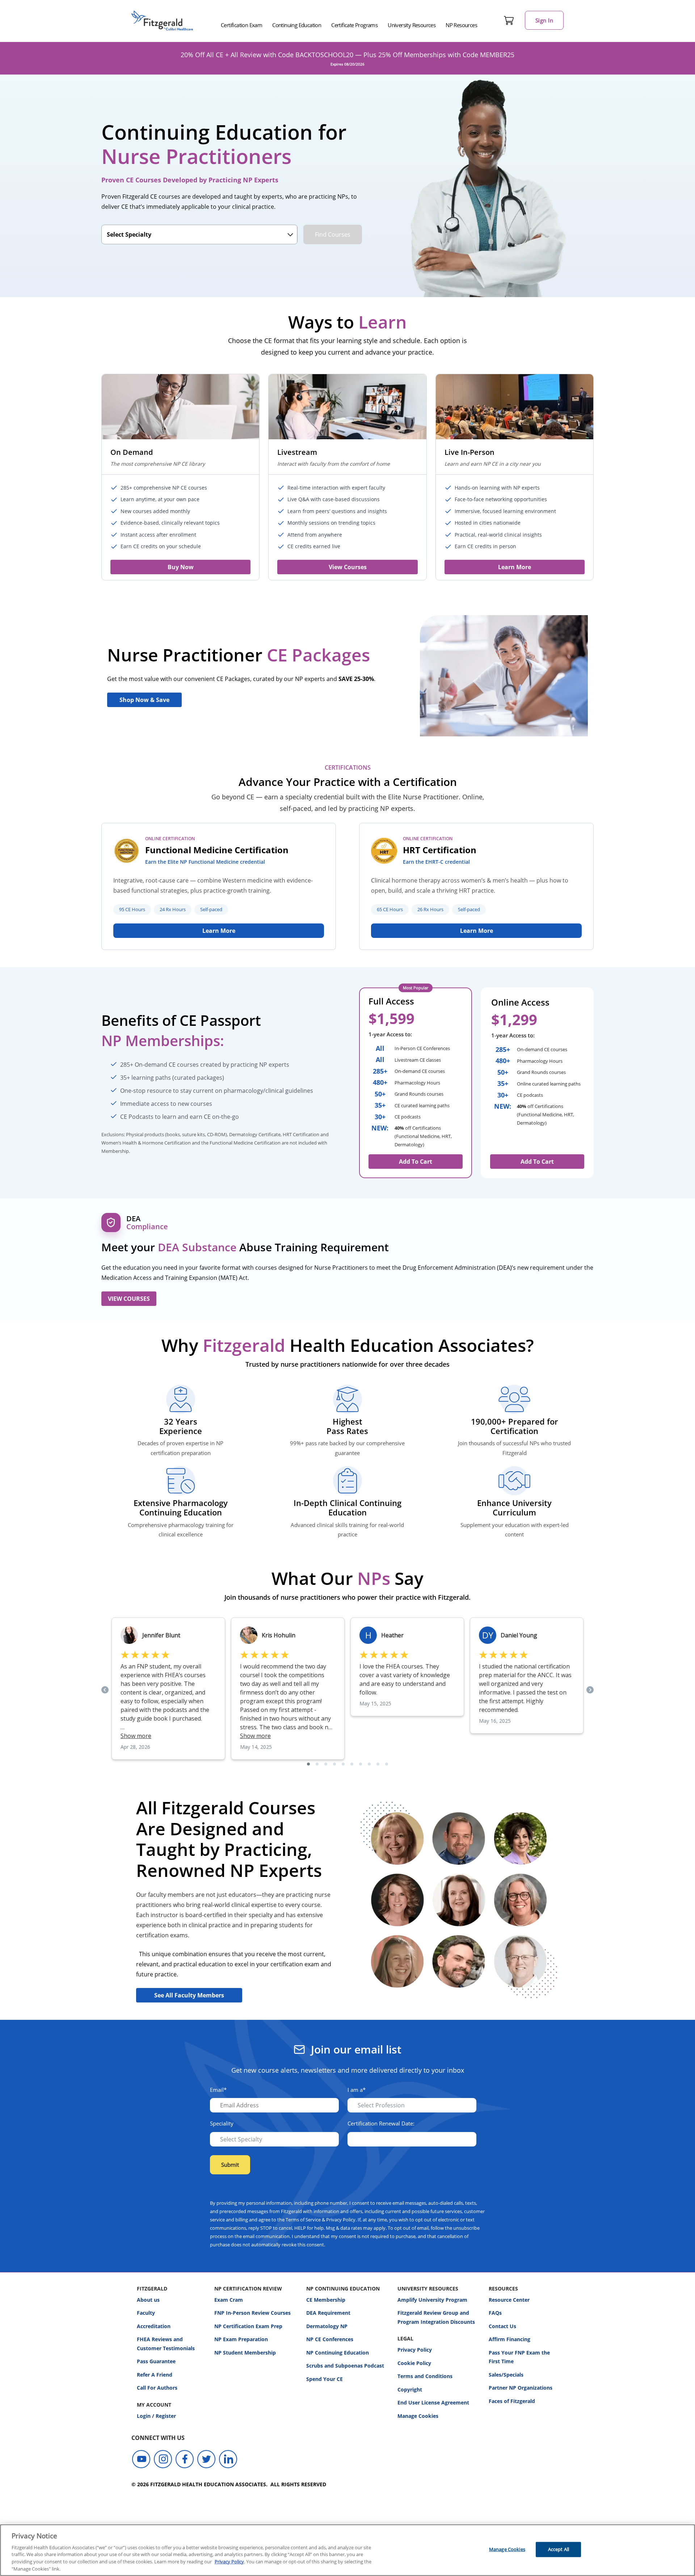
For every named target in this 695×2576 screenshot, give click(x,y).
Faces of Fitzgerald (512, 2401)
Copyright (410, 2389)
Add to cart (537, 1162)
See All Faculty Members (189, 1995)
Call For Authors (157, 2388)
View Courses (348, 567)
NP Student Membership (245, 2353)
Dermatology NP (327, 2326)
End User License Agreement (433, 2402)
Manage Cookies (418, 2416)
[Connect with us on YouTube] (141, 2459)
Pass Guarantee (156, 2361)
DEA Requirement (328, 2313)
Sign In (544, 20)
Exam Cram (229, 2300)
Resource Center (509, 2300)
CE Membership (326, 2300)
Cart (509, 20)
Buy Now (181, 567)
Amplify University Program (432, 2300)
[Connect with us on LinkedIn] (228, 2459)
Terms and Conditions (425, 2376)
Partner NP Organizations (521, 2388)
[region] (347, 2550)
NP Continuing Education (338, 2353)
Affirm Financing (509, 2339)
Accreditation (154, 2326)
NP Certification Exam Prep (248, 2326)
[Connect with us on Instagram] (163, 2459)
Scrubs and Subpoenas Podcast (345, 2366)
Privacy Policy (415, 2350)
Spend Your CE (325, 2379)
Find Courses (333, 234)
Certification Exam (241, 25)
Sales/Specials (506, 2375)
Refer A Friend (155, 2375)
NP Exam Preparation (241, 2339)
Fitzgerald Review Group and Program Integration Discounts (436, 2317)
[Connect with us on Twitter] (206, 2459)
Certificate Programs (354, 25)
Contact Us (502, 2326)
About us (148, 2300)
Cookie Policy (414, 2363)
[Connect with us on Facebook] (185, 2459)
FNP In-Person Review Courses (252, 2313)
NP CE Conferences (330, 2339)
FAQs (495, 2313)
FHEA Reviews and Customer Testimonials (166, 2344)
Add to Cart (416, 1162)
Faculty (146, 2313)
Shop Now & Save (144, 700)
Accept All (559, 2549)
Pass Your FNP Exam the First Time (519, 2357)
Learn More (515, 567)
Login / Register (156, 2416)
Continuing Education (297, 25)
